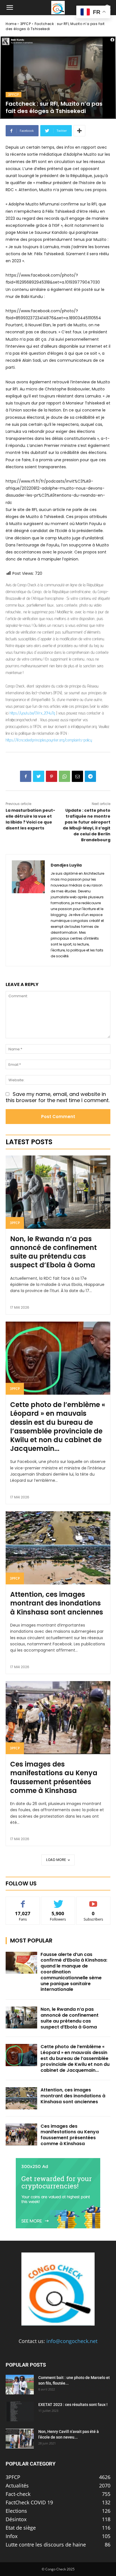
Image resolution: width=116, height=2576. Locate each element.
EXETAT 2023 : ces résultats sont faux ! (73, 2405)
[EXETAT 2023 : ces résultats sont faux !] (20, 2412)
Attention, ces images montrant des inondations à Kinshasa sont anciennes (57, 1603)
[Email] (77, 776)
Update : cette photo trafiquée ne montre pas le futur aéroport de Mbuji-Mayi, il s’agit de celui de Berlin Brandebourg (87, 825)
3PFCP (26, 24)
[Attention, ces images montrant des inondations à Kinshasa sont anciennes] (58, 1548)
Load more (56, 1860)
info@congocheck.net (72, 2341)
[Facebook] (26, 776)
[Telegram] (90, 776)
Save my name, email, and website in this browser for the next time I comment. (58, 1097)
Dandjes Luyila (66, 865)
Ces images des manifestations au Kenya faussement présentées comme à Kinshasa (54, 1777)
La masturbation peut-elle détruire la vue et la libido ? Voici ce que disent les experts (30, 819)
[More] (79, 131)
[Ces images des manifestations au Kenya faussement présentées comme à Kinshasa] (58, 1718)
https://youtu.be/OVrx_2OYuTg (32, 713)
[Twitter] (39, 776)
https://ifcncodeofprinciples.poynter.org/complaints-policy (49, 740)
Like (23, 1901)
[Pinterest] (52, 776)
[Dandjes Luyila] (28, 910)
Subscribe (93, 1901)
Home (11, 24)
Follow (58, 1901)
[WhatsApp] (64, 776)
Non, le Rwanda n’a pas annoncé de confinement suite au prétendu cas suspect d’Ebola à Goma (53, 1252)
